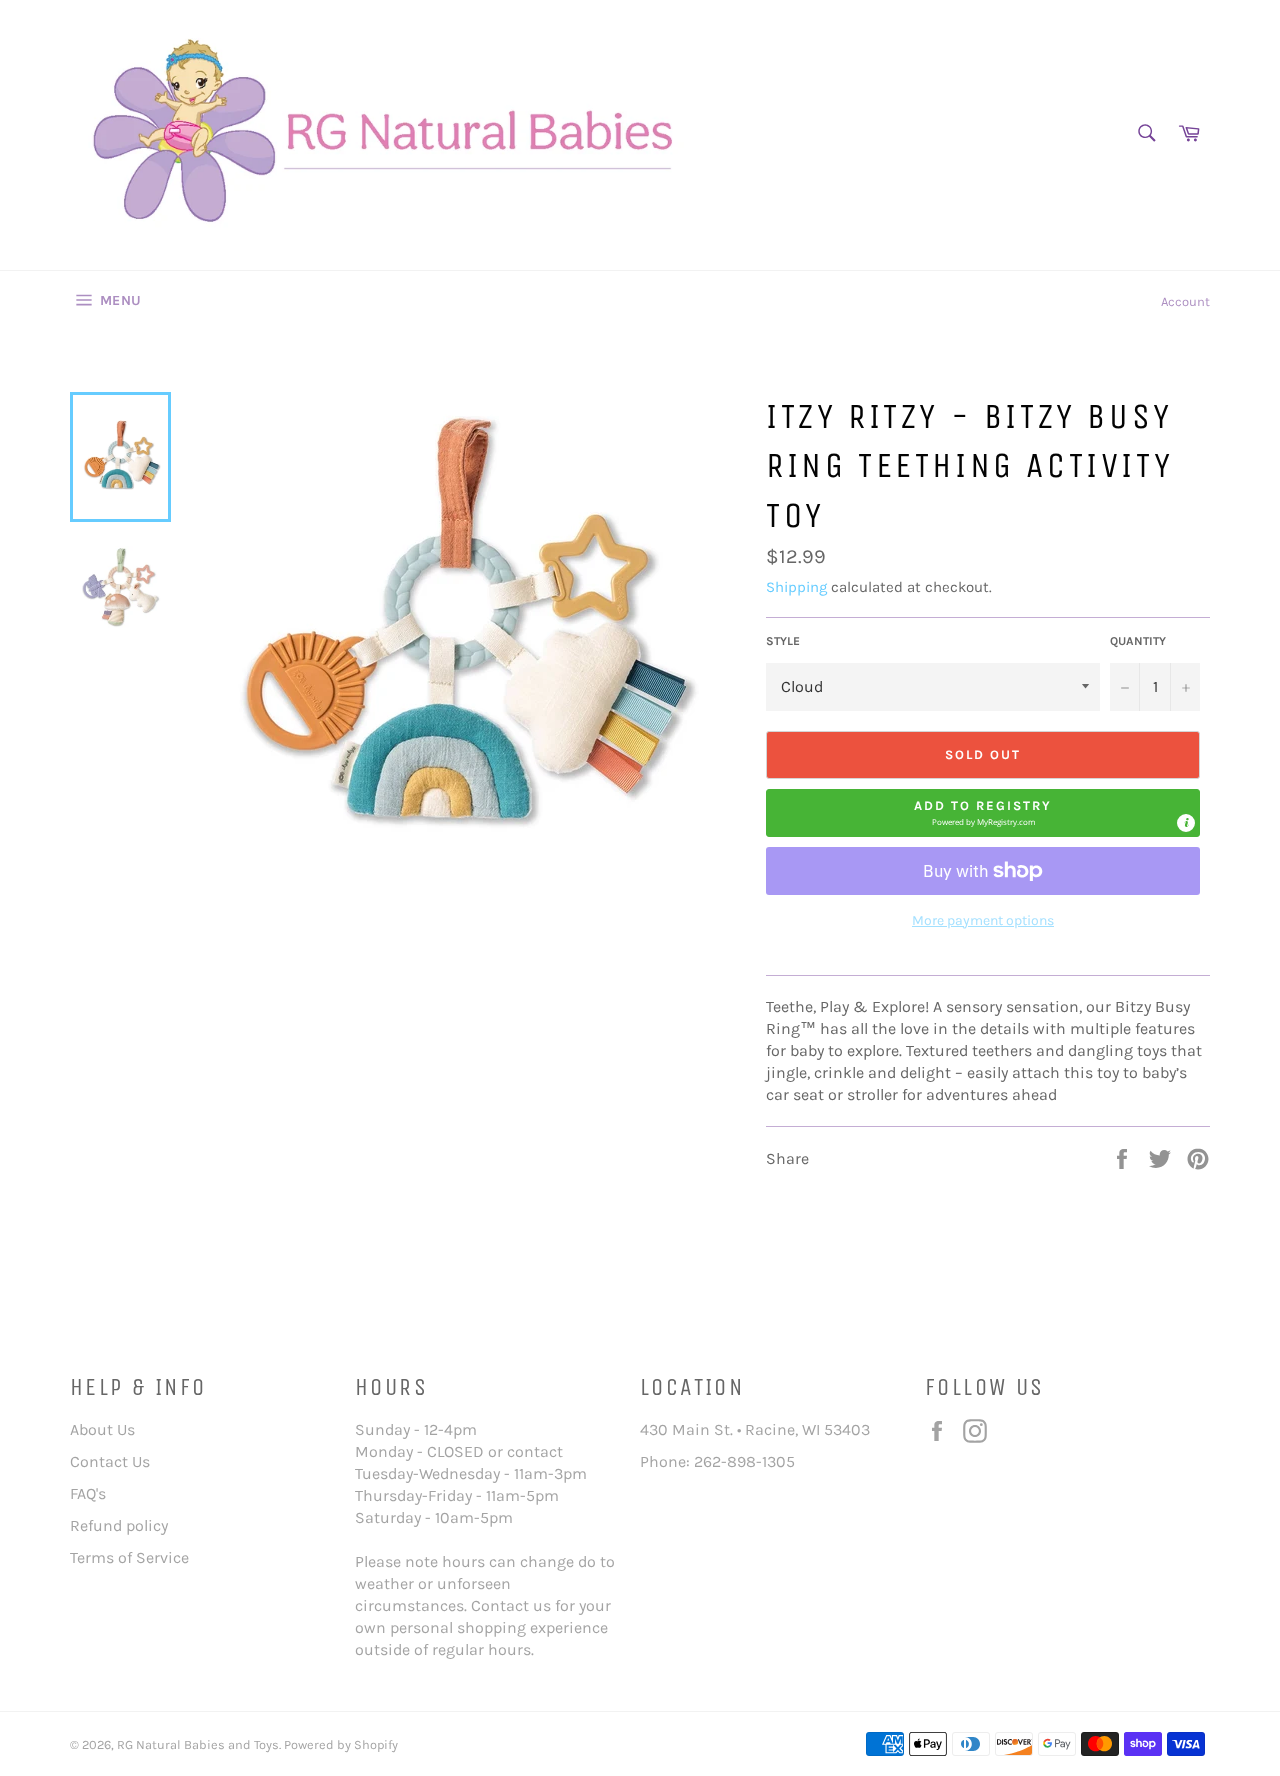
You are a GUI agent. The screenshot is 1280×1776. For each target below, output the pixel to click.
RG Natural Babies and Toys (198, 1744)
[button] (983, 813)
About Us (102, 1429)
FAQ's (88, 1493)
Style (783, 641)
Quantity (1138, 641)
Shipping (796, 587)
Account (1185, 301)
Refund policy (119, 1525)
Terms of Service (129, 1557)
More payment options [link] (983, 920)
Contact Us (110, 1461)
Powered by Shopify (341, 1744)
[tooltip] (1186, 823)
